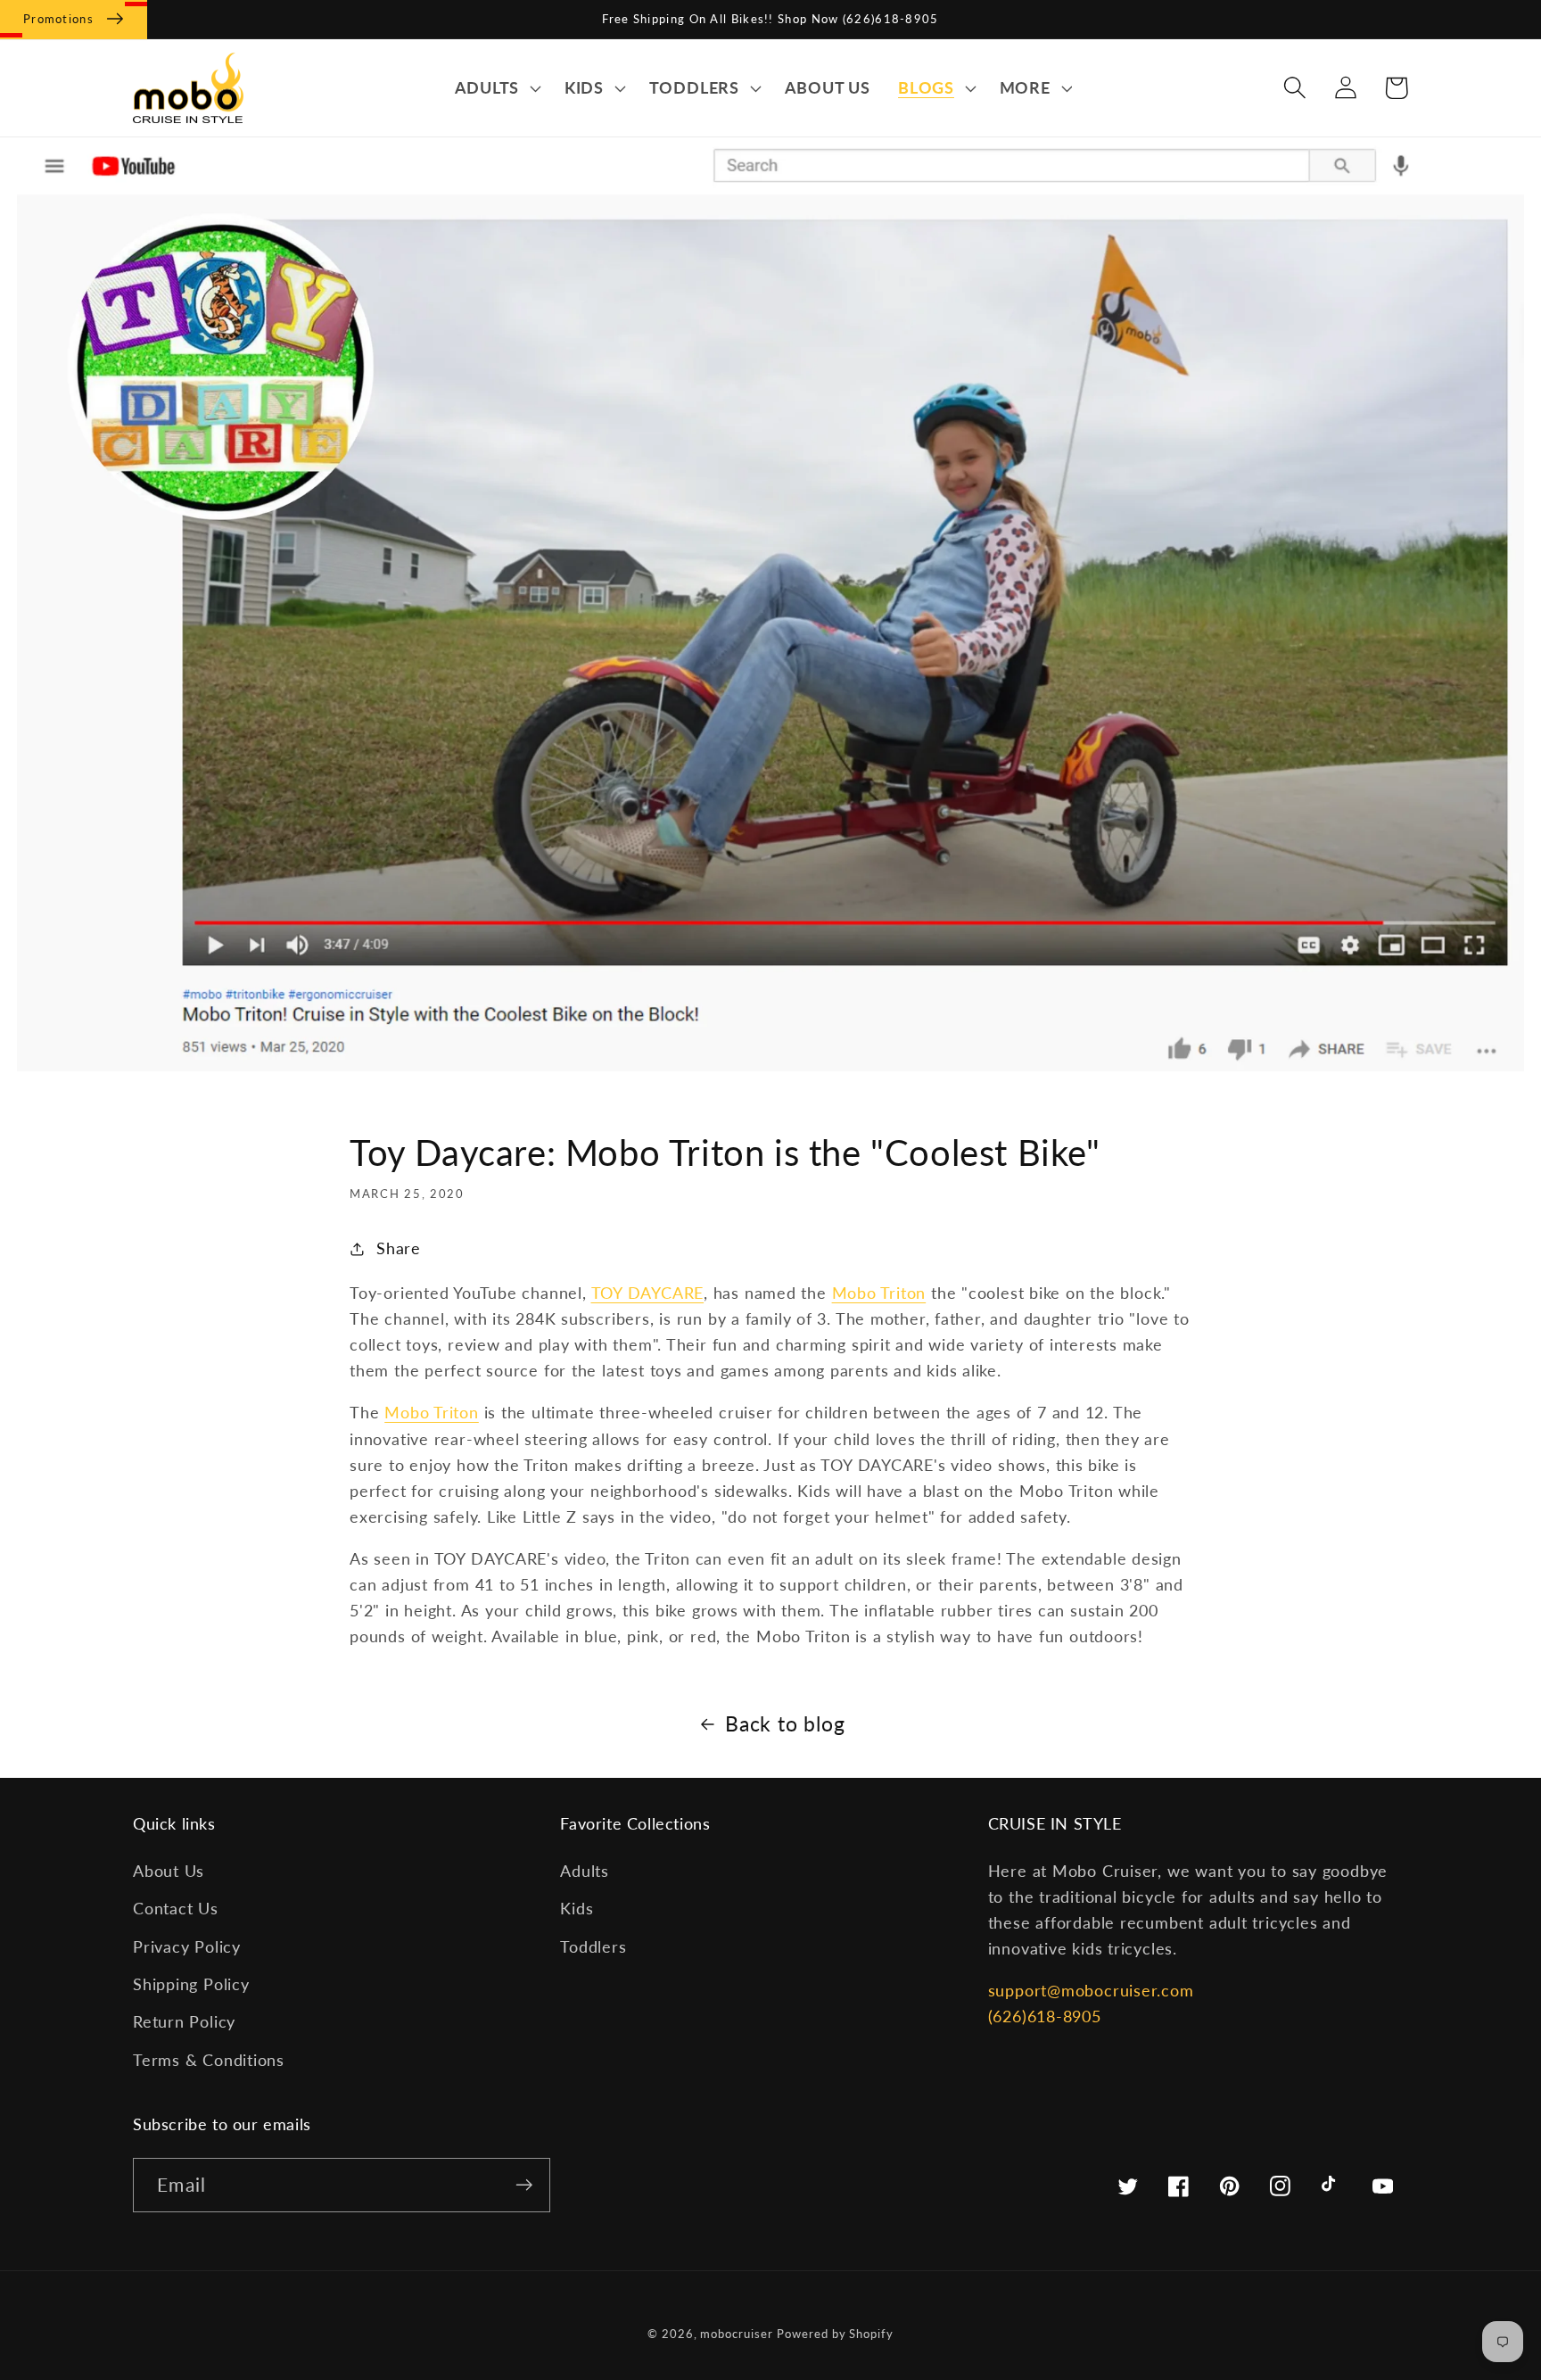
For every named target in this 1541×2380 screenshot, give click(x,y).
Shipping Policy (191, 1984)
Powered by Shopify (835, 2334)
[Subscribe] (524, 2185)
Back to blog (785, 1723)
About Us (169, 1871)
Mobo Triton (879, 1293)
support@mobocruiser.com (1091, 1990)
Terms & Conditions (209, 2060)
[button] (495, 88)
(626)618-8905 (1045, 2016)
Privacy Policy (187, 1946)
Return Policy (184, 2021)
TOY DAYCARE (648, 1293)
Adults (585, 1871)
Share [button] (399, 1248)
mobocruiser (736, 2334)
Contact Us (176, 1908)
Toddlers (593, 1946)
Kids (577, 1908)
